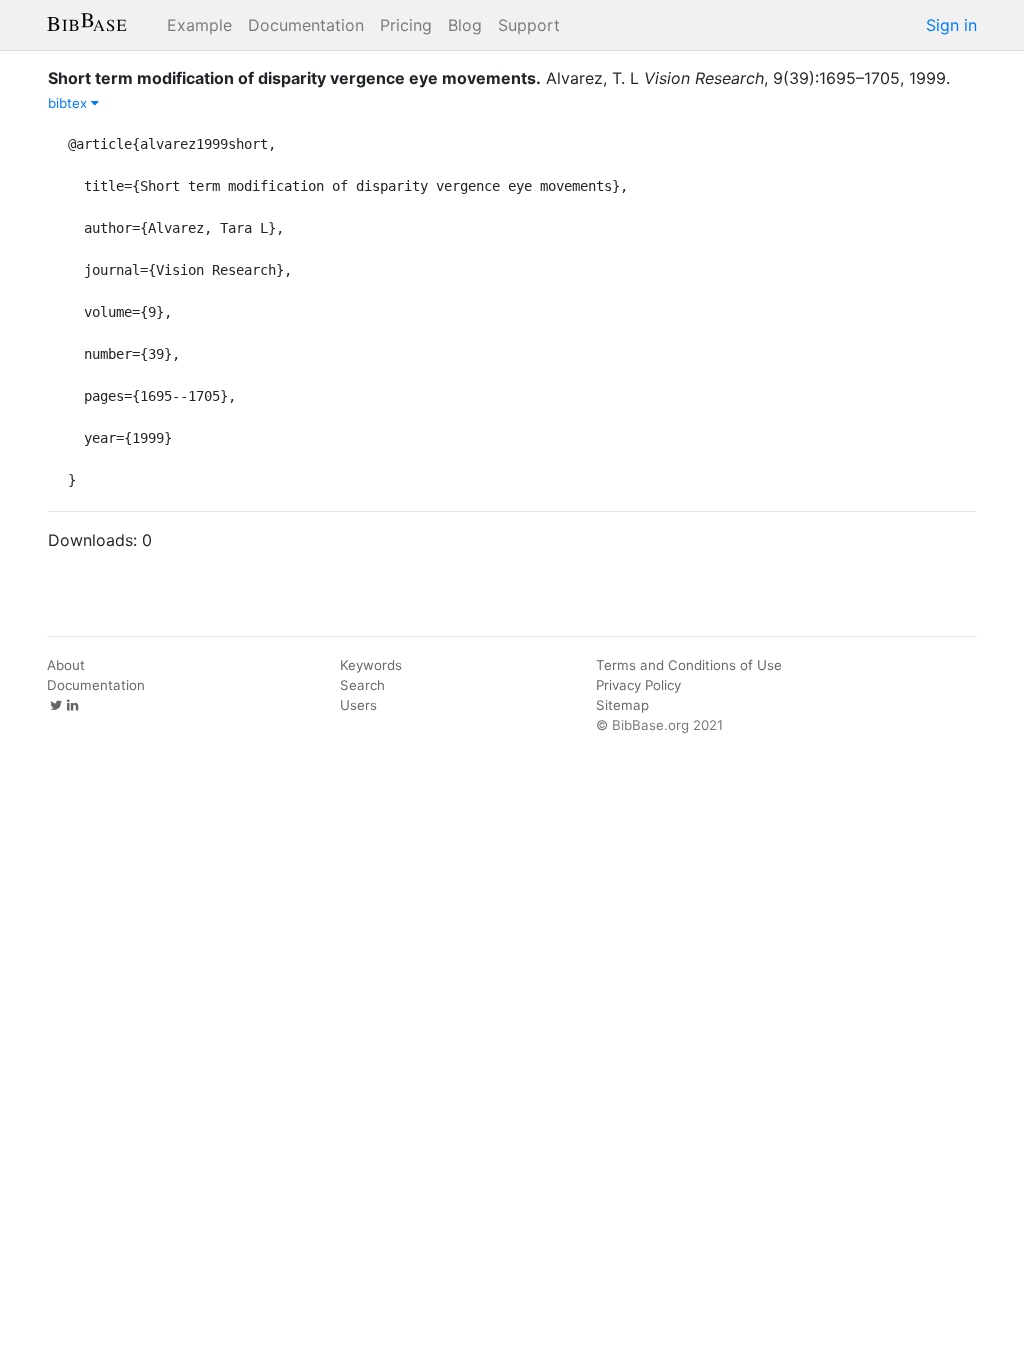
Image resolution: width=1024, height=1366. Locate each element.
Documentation (306, 25)
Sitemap (622, 705)
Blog (465, 25)
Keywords (371, 665)
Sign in (951, 25)
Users (358, 705)
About (66, 665)
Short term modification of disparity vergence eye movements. (294, 78)
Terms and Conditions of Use (689, 665)
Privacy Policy (638, 685)
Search (362, 685)
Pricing (406, 25)
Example (199, 25)
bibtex (69, 103)
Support (529, 25)
